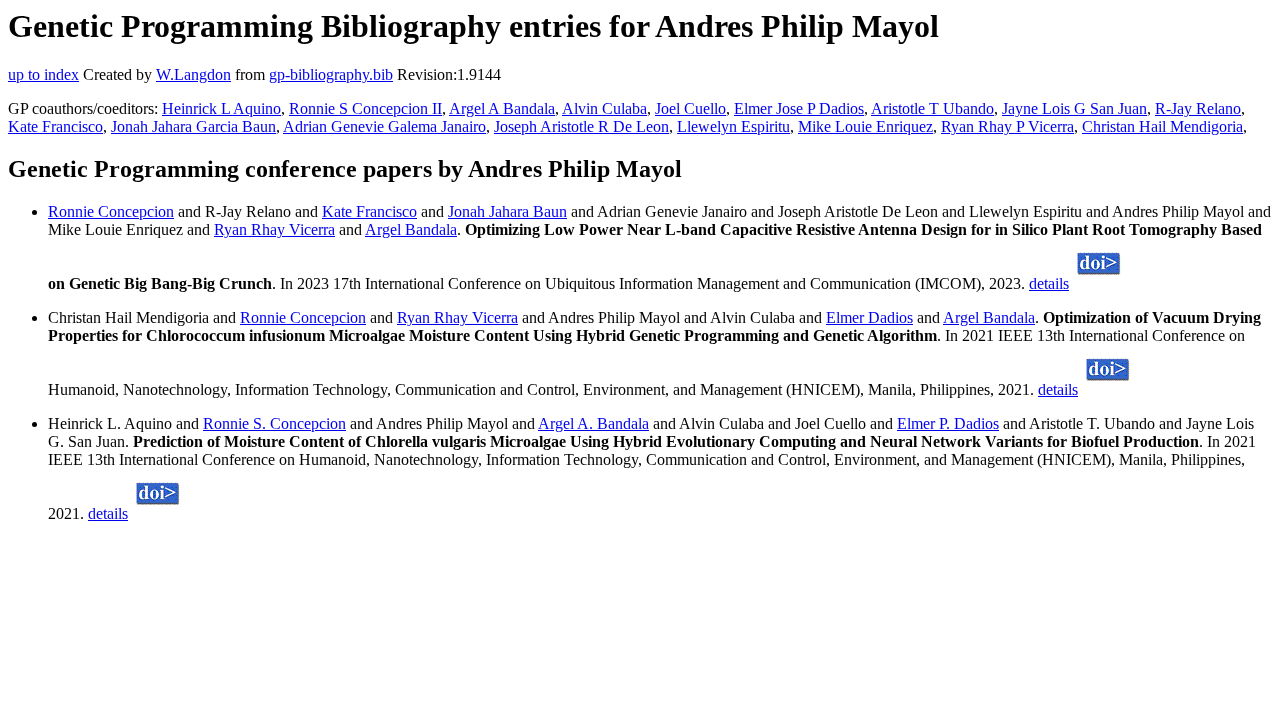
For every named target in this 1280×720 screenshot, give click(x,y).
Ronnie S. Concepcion (274, 423)
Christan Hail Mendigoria (1162, 126)
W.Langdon (193, 74)
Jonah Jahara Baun (507, 211)
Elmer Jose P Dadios (799, 108)
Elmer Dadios (869, 317)
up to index (43, 74)
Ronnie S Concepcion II (365, 108)
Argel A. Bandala (593, 423)
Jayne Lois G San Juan (1074, 108)
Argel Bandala (411, 229)
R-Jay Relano (1198, 108)
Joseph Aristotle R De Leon (581, 126)
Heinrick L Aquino (221, 108)
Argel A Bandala (502, 108)
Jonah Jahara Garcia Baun (193, 126)
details (1049, 283)
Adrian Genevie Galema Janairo (384, 126)
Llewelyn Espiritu (733, 126)
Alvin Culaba (604, 108)
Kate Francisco (55, 126)
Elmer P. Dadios (948, 423)
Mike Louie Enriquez (865, 126)
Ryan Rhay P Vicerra (1007, 126)
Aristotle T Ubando (932, 108)
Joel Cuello (690, 108)
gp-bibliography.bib (331, 74)
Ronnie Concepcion (111, 211)
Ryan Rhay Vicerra (274, 229)
